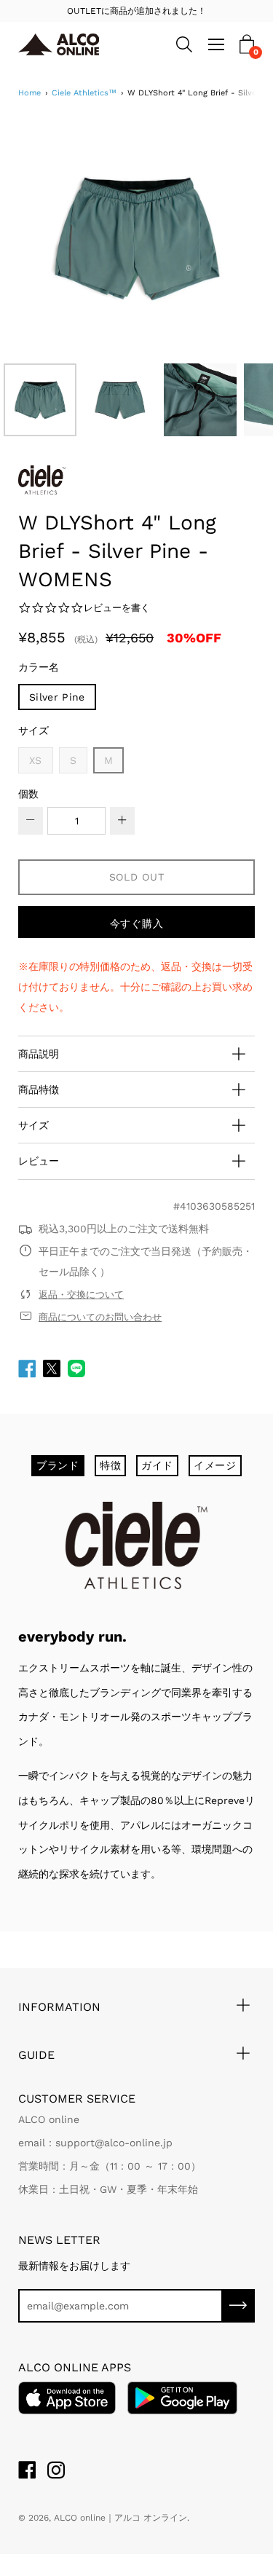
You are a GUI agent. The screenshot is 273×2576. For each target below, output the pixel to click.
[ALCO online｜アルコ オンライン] (65, 44)
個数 (28, 794)
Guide (36, 2055)
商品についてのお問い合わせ (100, 1317)
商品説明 (39, 1054)
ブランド (58, 1465)
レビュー (39, 1161)
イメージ (215, 1465)
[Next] (218, 238)
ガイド (157, 1465)
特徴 (110, 1465)
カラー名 (39, 667)
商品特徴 (39, 1090)
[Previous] (55, 238)
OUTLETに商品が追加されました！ (136, 11)
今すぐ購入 (137, 923)
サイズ (33, 730)
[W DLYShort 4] (40, 400)
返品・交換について (81, 1295)
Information (59, 2007)
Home (29, 93)
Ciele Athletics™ (84, 93)
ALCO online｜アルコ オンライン (120, 2518)
